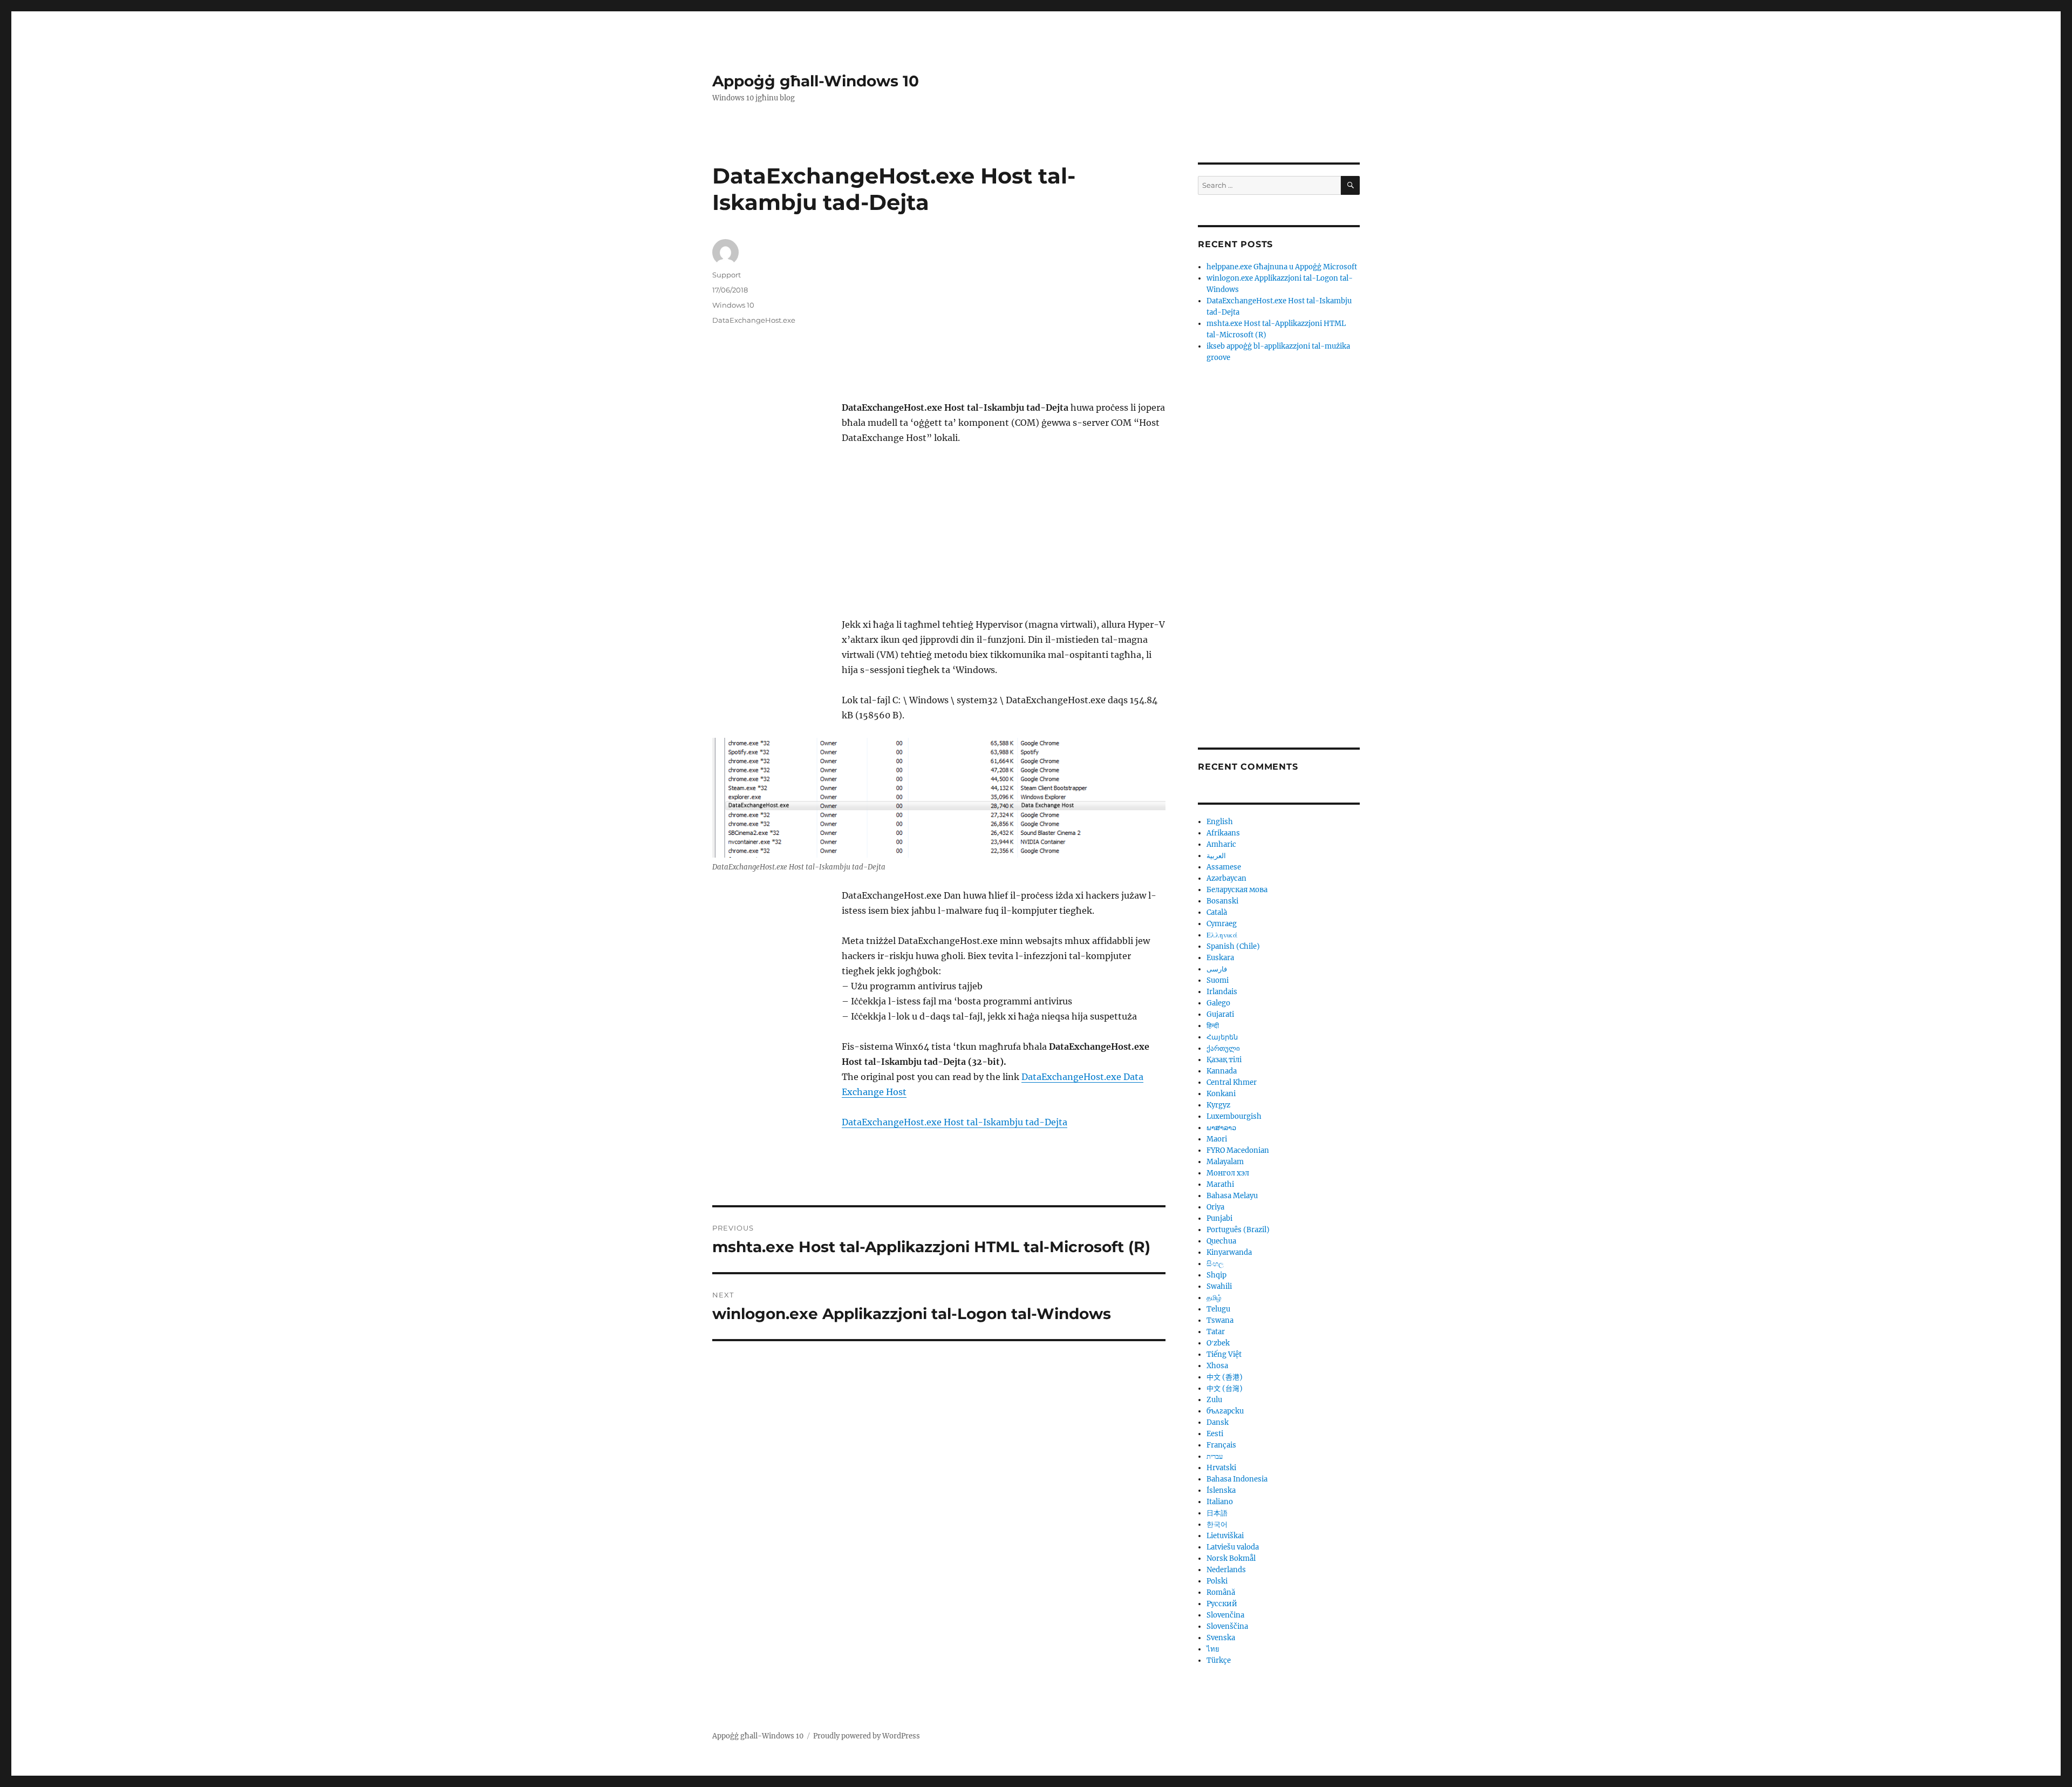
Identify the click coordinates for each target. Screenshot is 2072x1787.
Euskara (1220, 958)
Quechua (1221, 1241)
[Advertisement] (1006, 320)
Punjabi (1219, 1218)
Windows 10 (733, 305)
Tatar (1216, 1332)
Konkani (1221, 1094)
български (1225, 1411)
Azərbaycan (1226, 878)
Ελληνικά (1222, 935)
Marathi (1220, 1184)
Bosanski (1222, 901)
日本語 (1217, 1513)
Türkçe (1219, 1660)
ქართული (1223, 1048)
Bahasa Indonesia (1237, 1479)
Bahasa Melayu (1232, 1196)
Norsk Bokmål (1231, 1558)
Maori (1217, 1139)
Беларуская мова (1237, 890)
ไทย (1213, 1649)
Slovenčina (1225, 1615)
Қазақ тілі (1224, 1060)
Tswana (1220, 1320)
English (1220, 822)
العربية (1216, 856)
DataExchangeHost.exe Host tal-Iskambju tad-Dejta (955, 1122)
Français (1221, 1445)
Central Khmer (1232, 1082)
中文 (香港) (1225, 1377)
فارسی (1217, 969)
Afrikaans (1223, 833)
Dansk (1218, 1422)
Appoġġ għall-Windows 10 (816, 81)
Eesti (1215, 1434)
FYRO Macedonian (1238, 1150)
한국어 (1217, 1524)
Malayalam (1225, 1162)
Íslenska (1221, 1490)
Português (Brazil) (1238, 1230)
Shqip (1216, 1275)
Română (1221, 1592)
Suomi (1218, 980)
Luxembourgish (1234, 1116)
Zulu (1214, 1400)
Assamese (1224, 867)
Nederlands (1226, 1570)
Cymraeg (1222, 924)
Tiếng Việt (1224, 1354)
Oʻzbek (1218, 1343)
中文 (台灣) (1225, 1388)
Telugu (1218, 1309)
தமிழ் (1214, 1298)
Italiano (1220, 1502)
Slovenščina (1227, 1626)
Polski (1217, 1581)
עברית (1215, 1456)
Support (727, 275)
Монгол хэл (1228, 1173)
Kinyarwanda (1229, 1252)
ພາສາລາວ (1221, 1128)
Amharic (1221, 844)
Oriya (1215, 1207)
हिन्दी (1213, 1026)
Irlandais (1222, 992)
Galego (1218, 1003)
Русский (1222, 1604)
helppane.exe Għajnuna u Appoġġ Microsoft (1282, 267)
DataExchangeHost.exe (754, 320)
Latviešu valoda (1233, 1547)
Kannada (1222, 1071)
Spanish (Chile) (1233, 946)
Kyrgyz (1218, 1105)
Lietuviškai (1225, 1536)
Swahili (1219, 1286)
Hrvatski (1221, 1468)
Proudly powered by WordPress (867, 1736)
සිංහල (1215, 1264)
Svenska (1221, 1638)
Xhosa (1217, 1366)
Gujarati (1220, 1014)
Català (1217, 912)
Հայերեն (1222, 1037)
